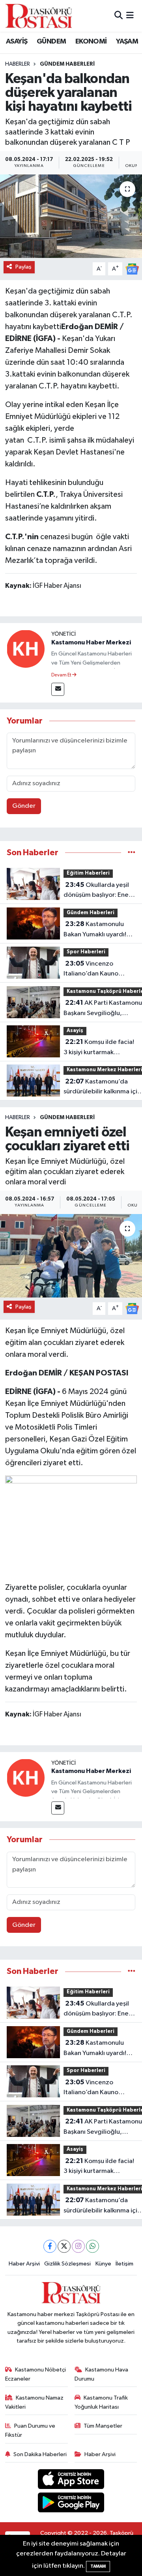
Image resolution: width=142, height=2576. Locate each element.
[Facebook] (50, 2246)
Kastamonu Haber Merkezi (91, 642)
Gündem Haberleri (67, 64)
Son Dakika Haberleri (40, 2454)
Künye (103, 2264)
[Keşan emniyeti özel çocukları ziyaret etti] (71, 1256)
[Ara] (119, 16)
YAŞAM (127, 42)
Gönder (24, 806)
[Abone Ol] (132, 269)
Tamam (98, 2566)
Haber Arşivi (24, 2264)
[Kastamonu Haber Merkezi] (26, 649)
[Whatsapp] (92, 2246)
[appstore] (71, 2481)
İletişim (124, 2264)
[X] (64, 2246)
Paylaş (23, 267)
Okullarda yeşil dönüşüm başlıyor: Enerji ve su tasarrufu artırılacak (99, 891)
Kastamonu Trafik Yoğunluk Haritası (101, 2402)
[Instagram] (78, 2246)
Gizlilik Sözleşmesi (67, 2264)
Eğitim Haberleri (88, 873)
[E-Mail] (58, 689)
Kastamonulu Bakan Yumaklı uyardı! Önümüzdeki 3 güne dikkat (95, 930)
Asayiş (75, 1031)
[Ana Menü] (130, 16)
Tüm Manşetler (103, 2426)
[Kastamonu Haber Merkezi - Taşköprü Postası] (39, 16)
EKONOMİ (91, 42)
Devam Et (62, 675)
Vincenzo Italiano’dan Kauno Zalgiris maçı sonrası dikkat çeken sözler (93, 970)
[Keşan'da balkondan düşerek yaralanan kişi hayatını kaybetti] (71, 216)
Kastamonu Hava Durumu (102, 2374)
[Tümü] (132, 853)
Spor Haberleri (86, 952)
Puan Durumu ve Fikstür (30, 2430)
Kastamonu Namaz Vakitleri (35, 2402)
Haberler (18, 64)
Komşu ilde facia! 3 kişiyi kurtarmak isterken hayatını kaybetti (99, 1048)
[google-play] (71, 2504)
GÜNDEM (51, 42)
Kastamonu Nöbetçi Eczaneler (36, 2374)
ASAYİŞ (17, 42)
